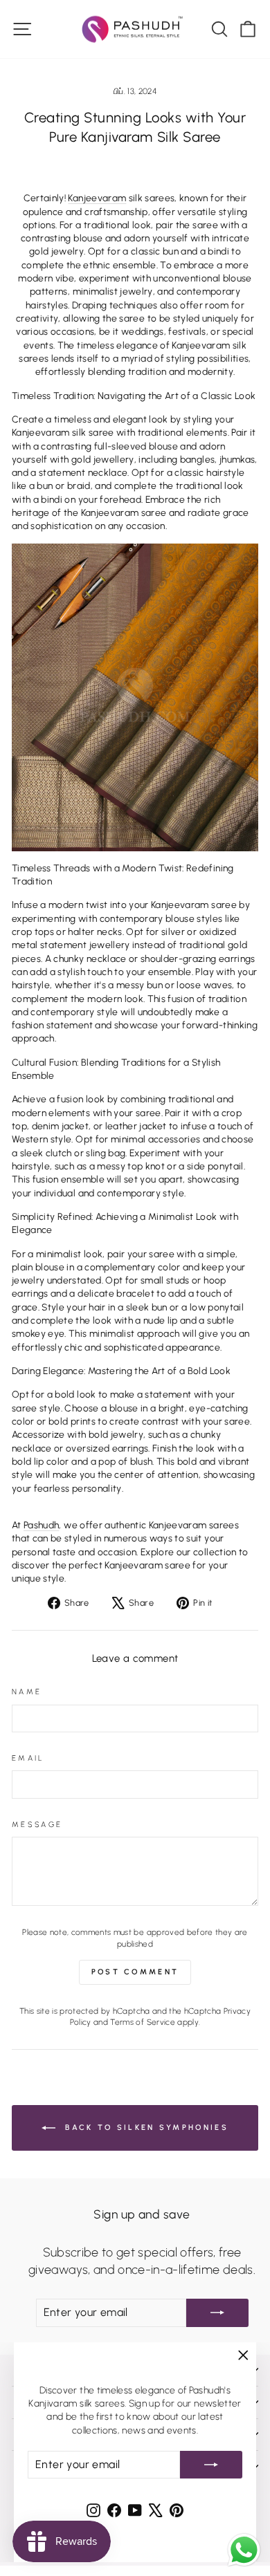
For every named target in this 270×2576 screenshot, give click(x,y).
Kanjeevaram (97, 198)
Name (27, 1692)
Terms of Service (143, 2022)
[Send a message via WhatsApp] (244, 2550)
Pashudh (41, 1525)
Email (28, 1758)
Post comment (135, 1972)
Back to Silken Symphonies (145, 2127)
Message (37, 1825)
